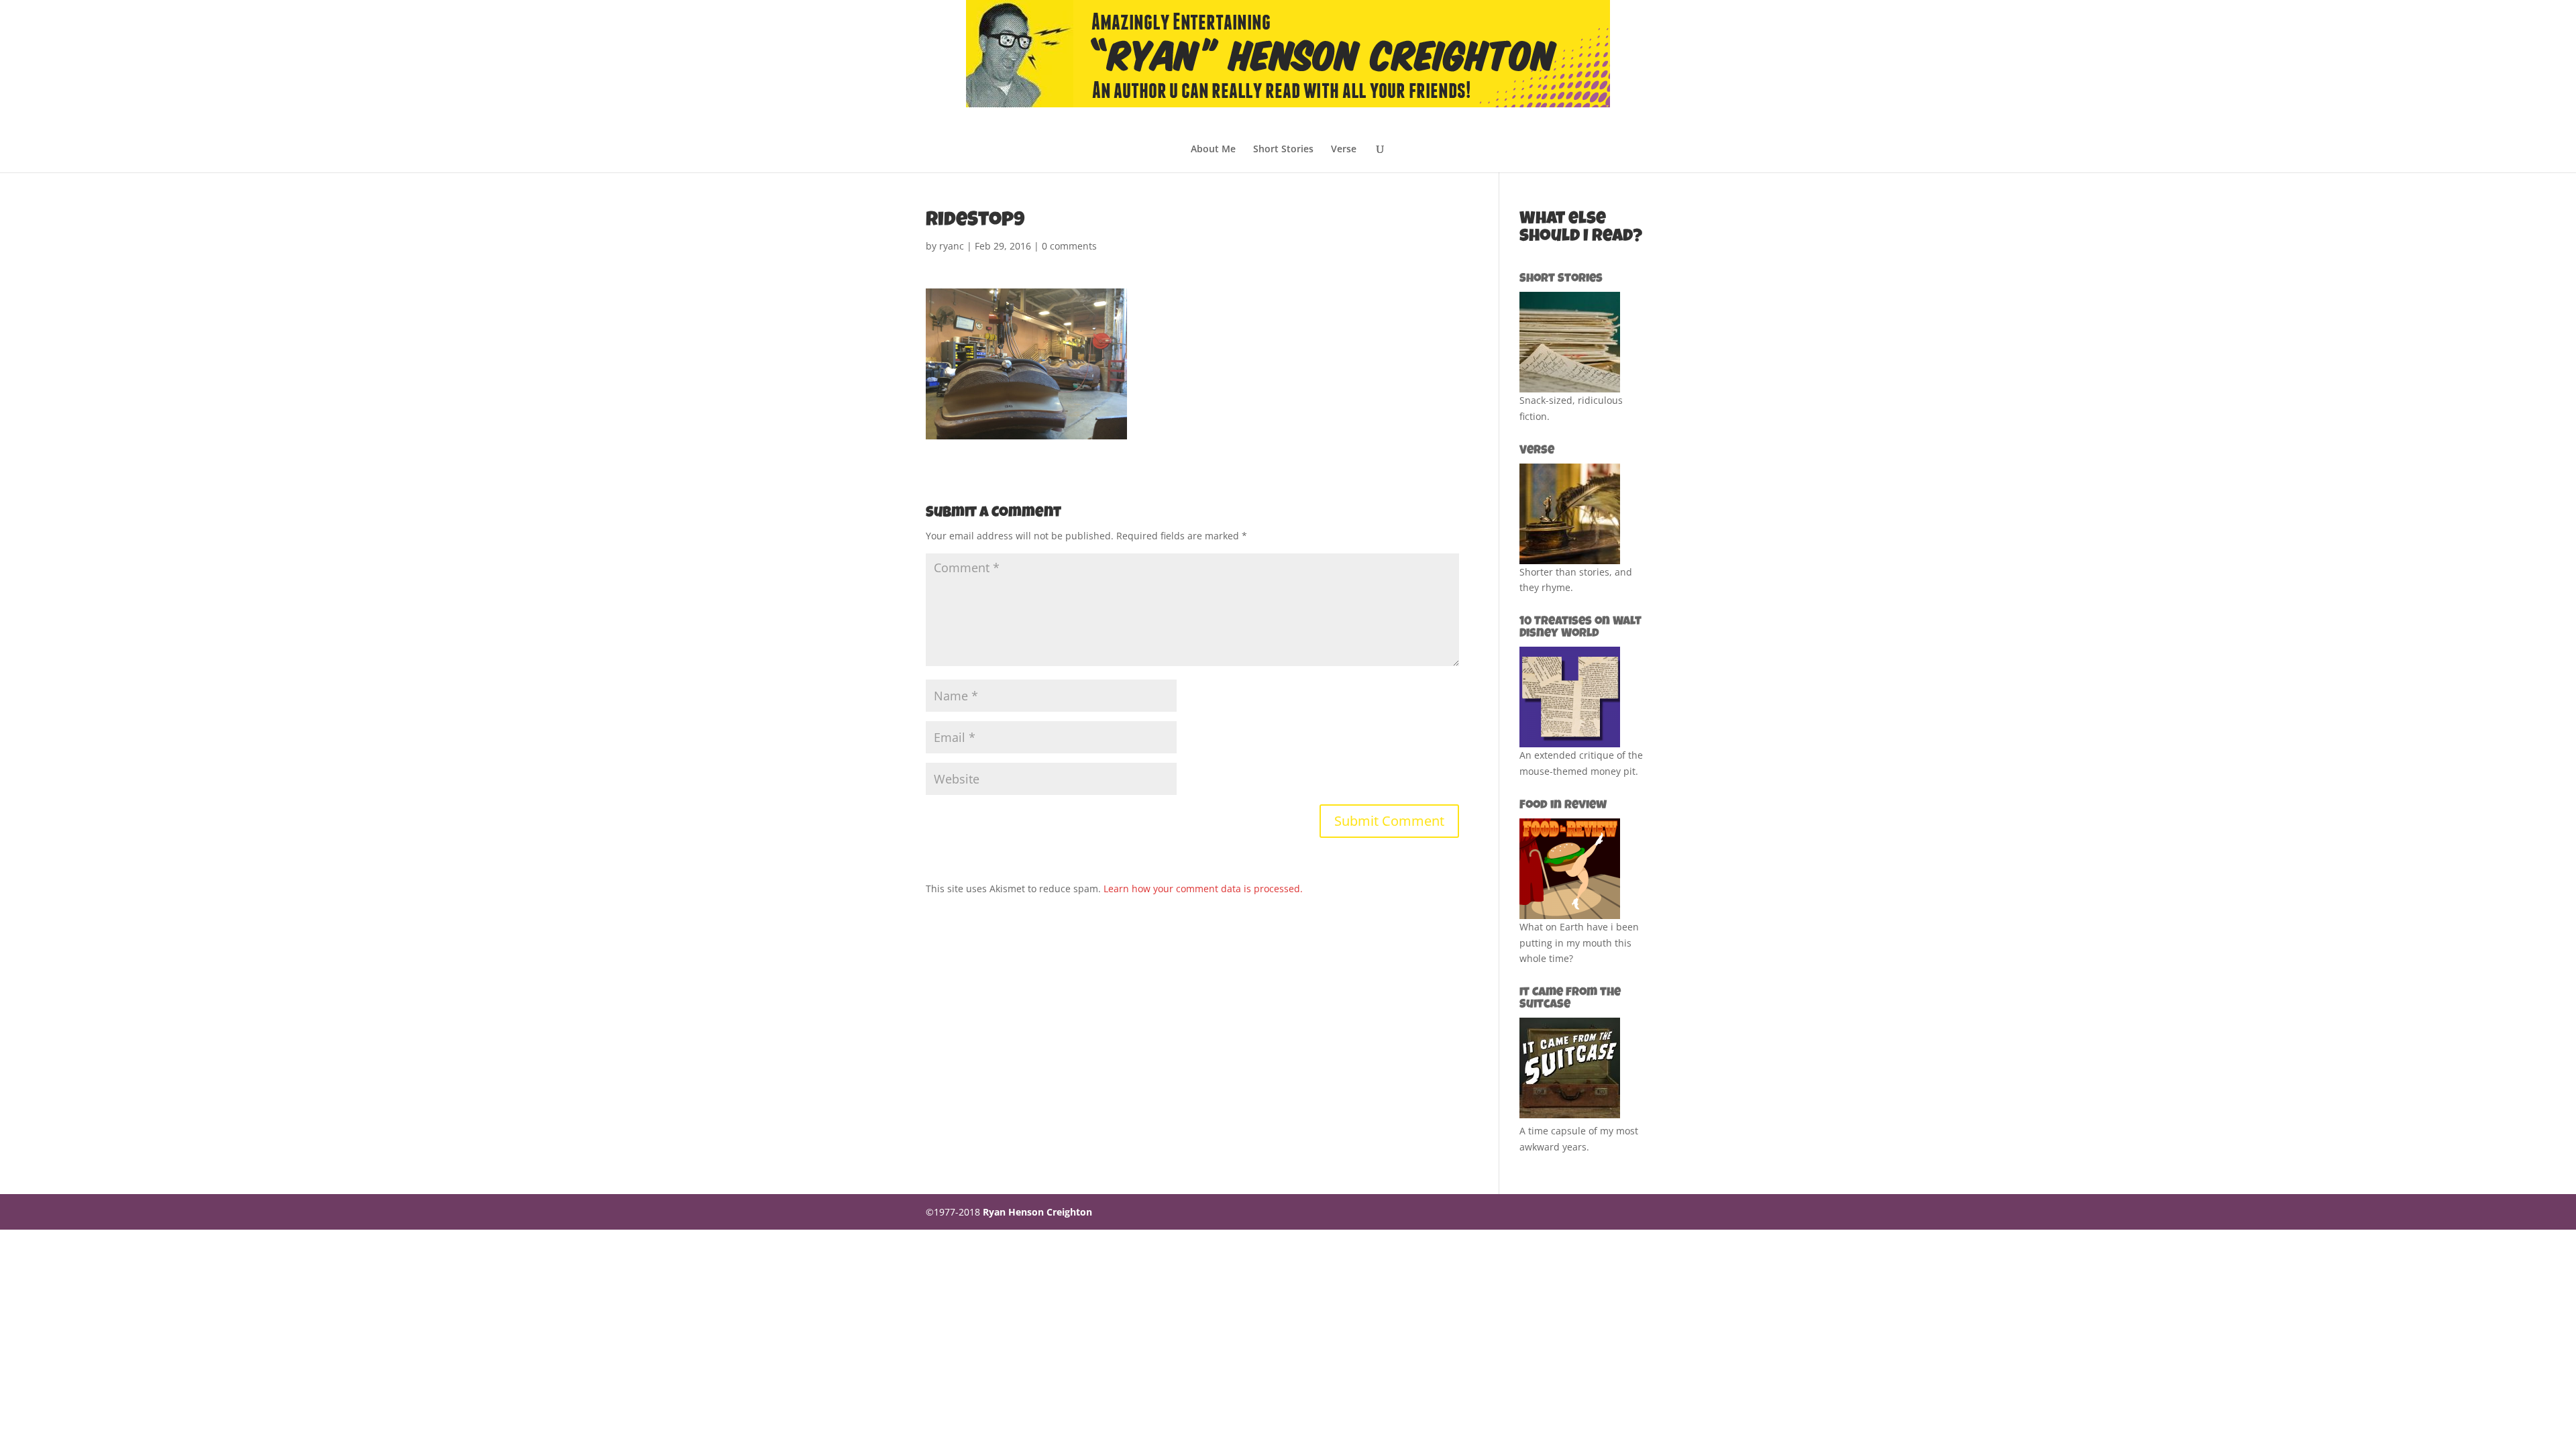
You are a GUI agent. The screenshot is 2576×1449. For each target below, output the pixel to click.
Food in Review (1563, 806)
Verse (1344, 150)
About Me (1213, 150)
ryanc (952, 246)
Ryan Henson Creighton (1037, 1212)
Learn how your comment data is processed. (1203, 889)
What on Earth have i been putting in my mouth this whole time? (1579, 943)
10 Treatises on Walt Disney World (1580, 628)
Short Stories (1283, 150)
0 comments (1069, 246)
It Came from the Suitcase (1570, 999)
